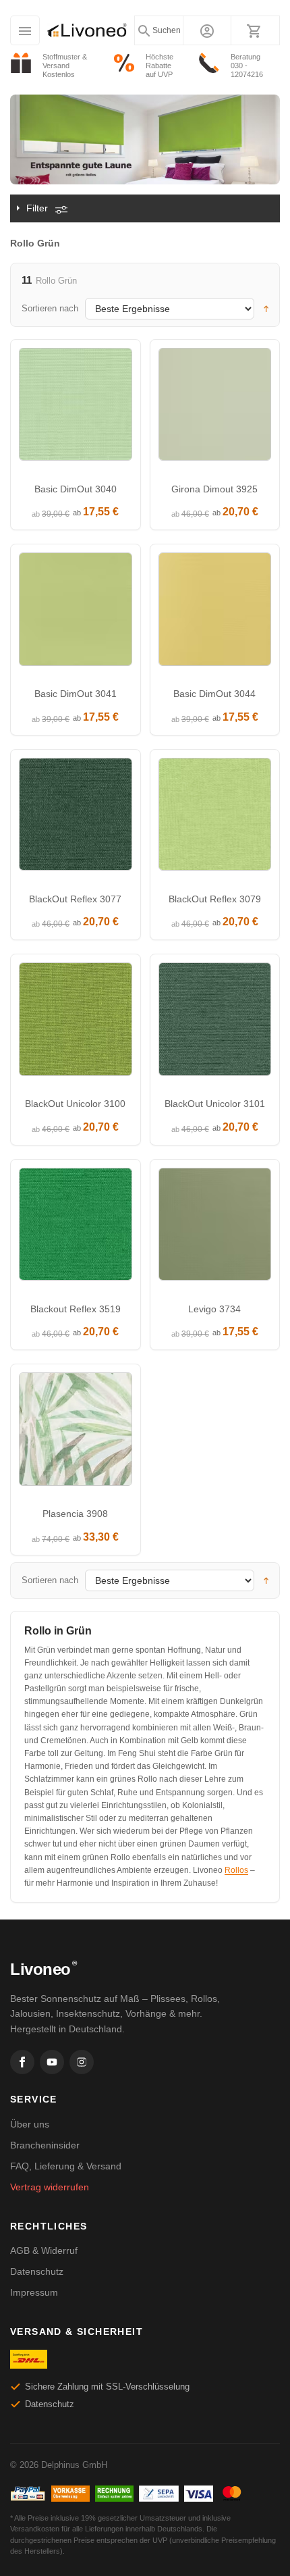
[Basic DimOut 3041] (76, 613)
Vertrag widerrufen (50, 2187)
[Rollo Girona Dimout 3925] (215, 408)
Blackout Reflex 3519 (76, 1309)
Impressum (34, 2292)
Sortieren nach (50, 308)
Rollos (236, 1870)
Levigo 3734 (214, 1309)
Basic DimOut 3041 (76, 694)
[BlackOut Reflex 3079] (215, 818)
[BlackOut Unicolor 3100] (76, 1023)
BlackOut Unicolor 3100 (75, 1104)
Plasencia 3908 (75, 1514)
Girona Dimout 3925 (214, 489)
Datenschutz (37, 2271)
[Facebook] (22, 2062)
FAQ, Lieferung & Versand (66, 2166)
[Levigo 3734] (215, 1228)
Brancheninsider (45, 2145)
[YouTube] (52, 2062)
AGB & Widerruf (44, 2250)
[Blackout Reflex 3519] (76, 1228)
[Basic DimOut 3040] (76, 408)
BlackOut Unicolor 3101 (215, 1104)
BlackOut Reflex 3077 (75, 899)
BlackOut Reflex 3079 (215, 899)
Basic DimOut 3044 (214, 694)
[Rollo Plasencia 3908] (76, 1433)
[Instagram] (82, 2062)
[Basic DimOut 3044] (215, 613)
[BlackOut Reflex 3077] (76, 818)
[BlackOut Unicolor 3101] (215, 1023)
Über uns (30, 2124)
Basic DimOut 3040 (76, 489)
